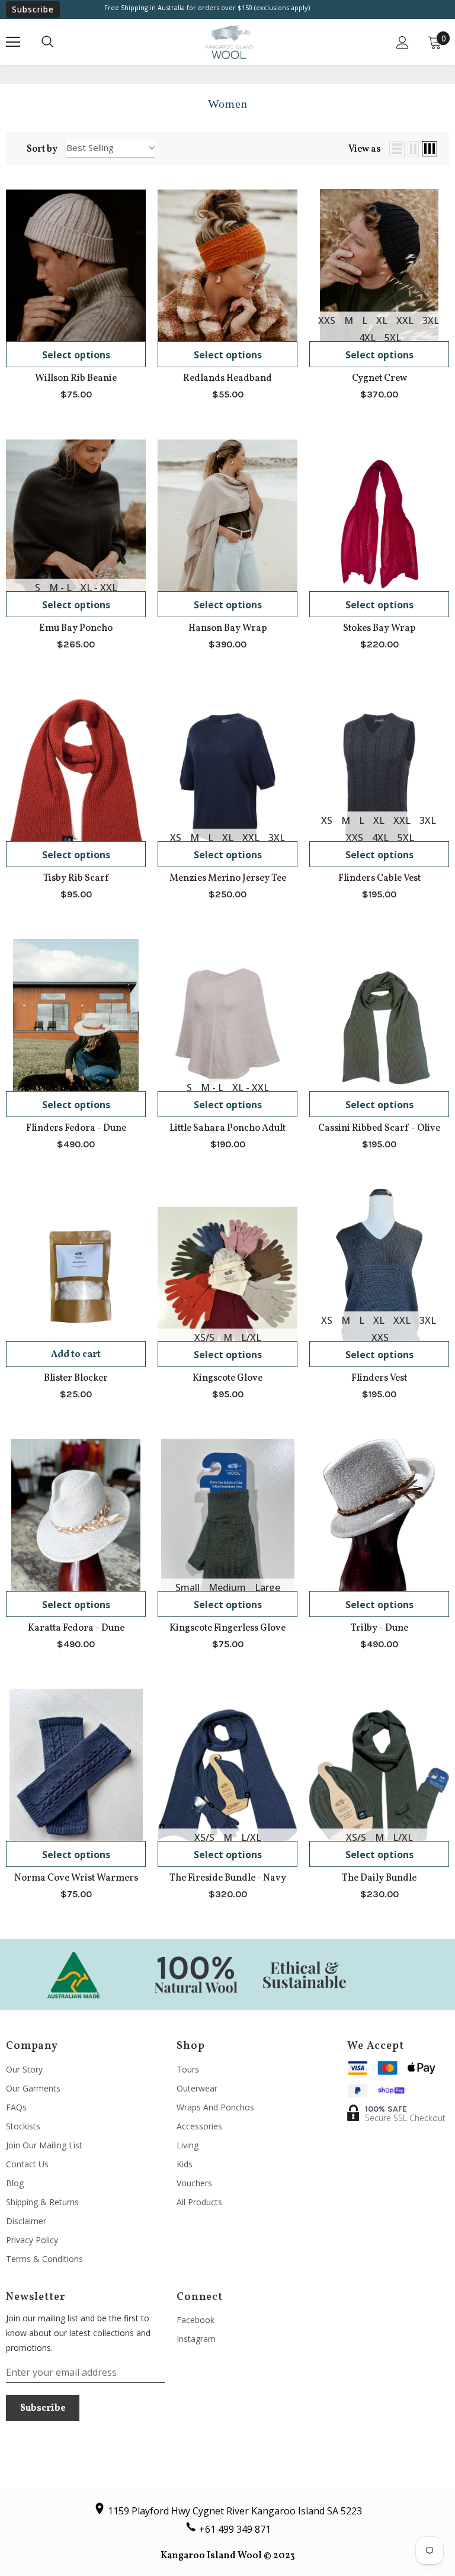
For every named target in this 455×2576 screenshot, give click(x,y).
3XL (431, 320)
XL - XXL (99, 588)
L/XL (251, 1337)
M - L (60, 588)
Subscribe (33, 9)
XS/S (204, 1337)
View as (364, 149)
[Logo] (229, 42)
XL (382, 320)
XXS (327, 320)
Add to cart (76, 1355)
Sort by (42, 149)
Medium (227, 1587)
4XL (367, 338)
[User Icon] (403, 42)
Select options (76, 355)
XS (176, 838)
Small (188, 1587)
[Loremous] (73, 1974)
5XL (393, 338)
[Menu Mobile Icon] (13, 42)
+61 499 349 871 (235, 2529)
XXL (405, 320)
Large (267, 1587)
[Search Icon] (47, 42)
